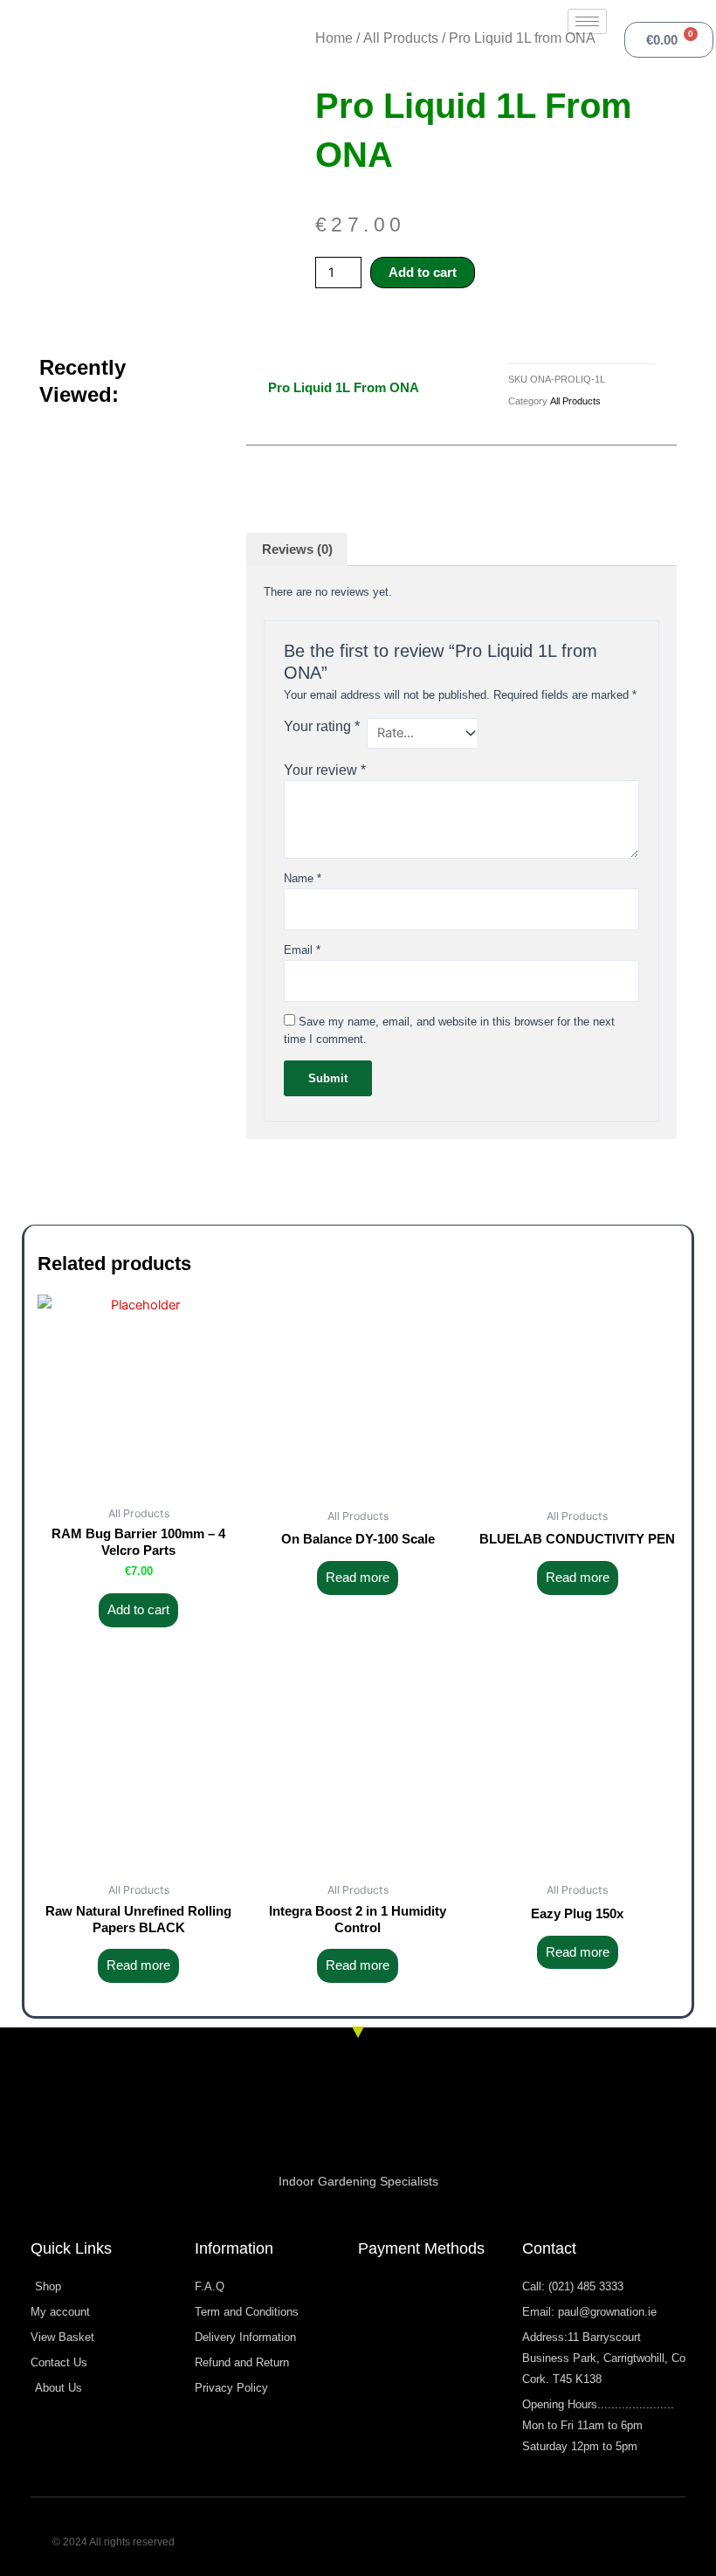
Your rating (322, 726)
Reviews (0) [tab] (297, 549)
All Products (401, 38)
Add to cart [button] (138, 1610)
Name (303, 878)
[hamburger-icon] (587, 21)
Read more (358, 1578)
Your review (325, 770)
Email (302, 950)
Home (334, 38)
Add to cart (423, 273)
